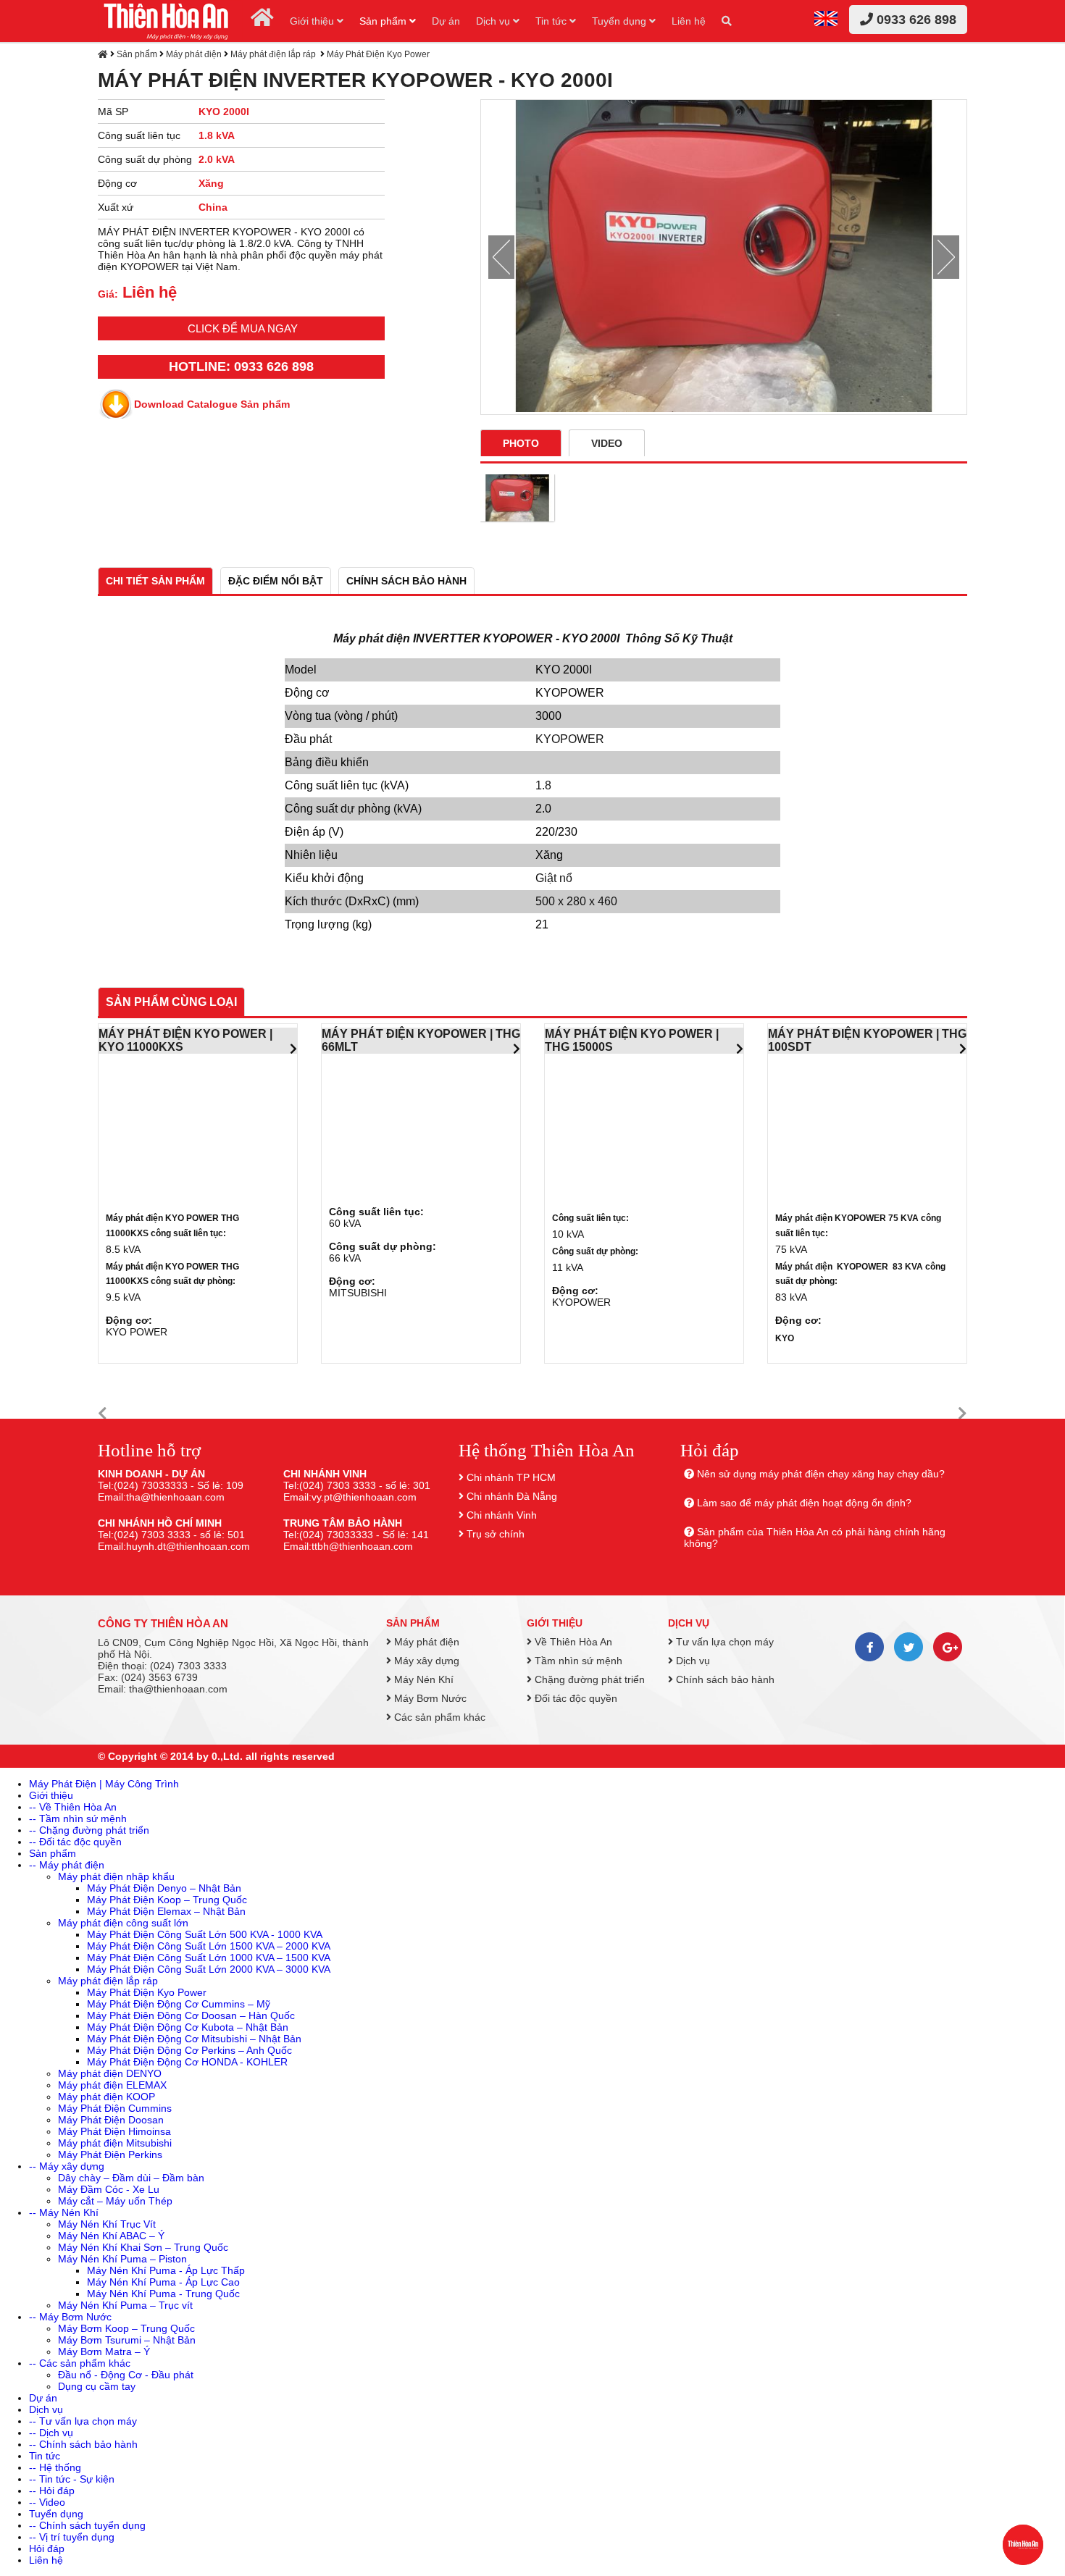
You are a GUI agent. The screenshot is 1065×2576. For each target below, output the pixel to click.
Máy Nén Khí (422, 1679)
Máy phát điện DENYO (110, 2073)
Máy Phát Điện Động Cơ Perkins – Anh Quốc (189, 2050)
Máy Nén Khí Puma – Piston (122, 2259)
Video (607, 443)
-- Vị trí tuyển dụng (72, 2537)
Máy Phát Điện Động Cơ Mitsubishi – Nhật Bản (194, 2039)
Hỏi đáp (47, 2548)
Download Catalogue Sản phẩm (212, 404)
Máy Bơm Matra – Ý (104, 2351)
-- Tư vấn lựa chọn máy (83, 2421)
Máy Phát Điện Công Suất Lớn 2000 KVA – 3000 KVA (209, 1969)
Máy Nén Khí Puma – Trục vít (125, 2305)
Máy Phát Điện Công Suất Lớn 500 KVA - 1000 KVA (205, 1934)
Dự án (446, 21)
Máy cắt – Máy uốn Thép (115, 2201)
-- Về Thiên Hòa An (73, 1807)
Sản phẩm (384, 21)
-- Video (47, 2502)
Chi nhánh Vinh (502, 1515)
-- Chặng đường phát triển (89, 1830)
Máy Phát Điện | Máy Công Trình (104, 1784)
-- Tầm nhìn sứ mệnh (78, 1818)
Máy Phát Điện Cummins (115, 2108)
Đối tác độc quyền (575, 1698)
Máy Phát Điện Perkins (110, 2155)
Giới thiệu (313, 21)
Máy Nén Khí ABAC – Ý (111, 2236)
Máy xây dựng (425, 1661)
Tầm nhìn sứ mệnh (577, 1661)
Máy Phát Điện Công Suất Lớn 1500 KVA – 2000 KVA (209, 1946)
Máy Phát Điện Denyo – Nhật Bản (164, 1888)
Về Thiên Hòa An (572, 1642)
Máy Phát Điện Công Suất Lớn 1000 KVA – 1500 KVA (209, 1958)
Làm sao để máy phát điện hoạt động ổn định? (804, 1503)
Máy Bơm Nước (429, 1698)
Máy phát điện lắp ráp (274, 54)
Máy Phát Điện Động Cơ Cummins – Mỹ (179, 2004)
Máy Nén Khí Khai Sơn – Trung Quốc (143, 2247)
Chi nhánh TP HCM (511, 1477)
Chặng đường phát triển (588, 1679)
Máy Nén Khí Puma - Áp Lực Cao (163, 2282)
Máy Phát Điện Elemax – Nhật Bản (166, 1911)
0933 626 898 (915, 20)
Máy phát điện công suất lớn (123, 1923)
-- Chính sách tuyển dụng (87, 2525)
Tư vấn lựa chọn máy (723, 1642)
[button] (103, 1414)
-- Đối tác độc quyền (75, 1842)
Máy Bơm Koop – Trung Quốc (126, 2328)
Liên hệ (689, 21)
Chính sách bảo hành (724, 1679)
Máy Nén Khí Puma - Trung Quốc (163, 2294)
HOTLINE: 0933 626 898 (241, 366)
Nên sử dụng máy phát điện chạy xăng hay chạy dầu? (821, 1474)
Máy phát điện (194, 54)
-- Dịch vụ (51, 2433)
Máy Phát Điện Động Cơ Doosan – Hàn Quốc (191, 2015)
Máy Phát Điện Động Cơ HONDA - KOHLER (187, 2062)
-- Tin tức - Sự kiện (72, 2479)
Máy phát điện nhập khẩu (116, 1876)
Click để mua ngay (243, 328)
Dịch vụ (494, 21)
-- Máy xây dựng (67, 2166)
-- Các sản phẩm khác (80, 2363)
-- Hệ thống (55, 2467)
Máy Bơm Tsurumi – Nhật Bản (127, 2340)
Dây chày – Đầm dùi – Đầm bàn (131, 2178)
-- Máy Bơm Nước (70, 2317)
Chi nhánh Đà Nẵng (512, 1496)
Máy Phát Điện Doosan (111, 2120)
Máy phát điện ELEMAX (112, 2085)
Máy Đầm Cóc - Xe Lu (109, 2189)
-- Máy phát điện (67, 1865)
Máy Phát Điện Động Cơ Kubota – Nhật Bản (188, 2027)
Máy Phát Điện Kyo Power (378, 54)
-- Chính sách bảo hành (83, 2444)
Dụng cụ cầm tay (97, 2386)
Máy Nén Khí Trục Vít (107, 2224)
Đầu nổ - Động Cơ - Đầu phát (126, 2375)
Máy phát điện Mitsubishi (115, 2143)
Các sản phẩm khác (438, 1717)
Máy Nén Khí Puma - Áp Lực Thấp (166, 2270)
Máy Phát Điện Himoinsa (114, 2131)
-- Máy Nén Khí (64, 2212)
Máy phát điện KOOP (106, 2097)
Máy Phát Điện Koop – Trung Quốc (167, 1900)
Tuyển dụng (621, 21)
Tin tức (552, 21)
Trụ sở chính (496, 1534)
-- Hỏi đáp (52, 2491)
